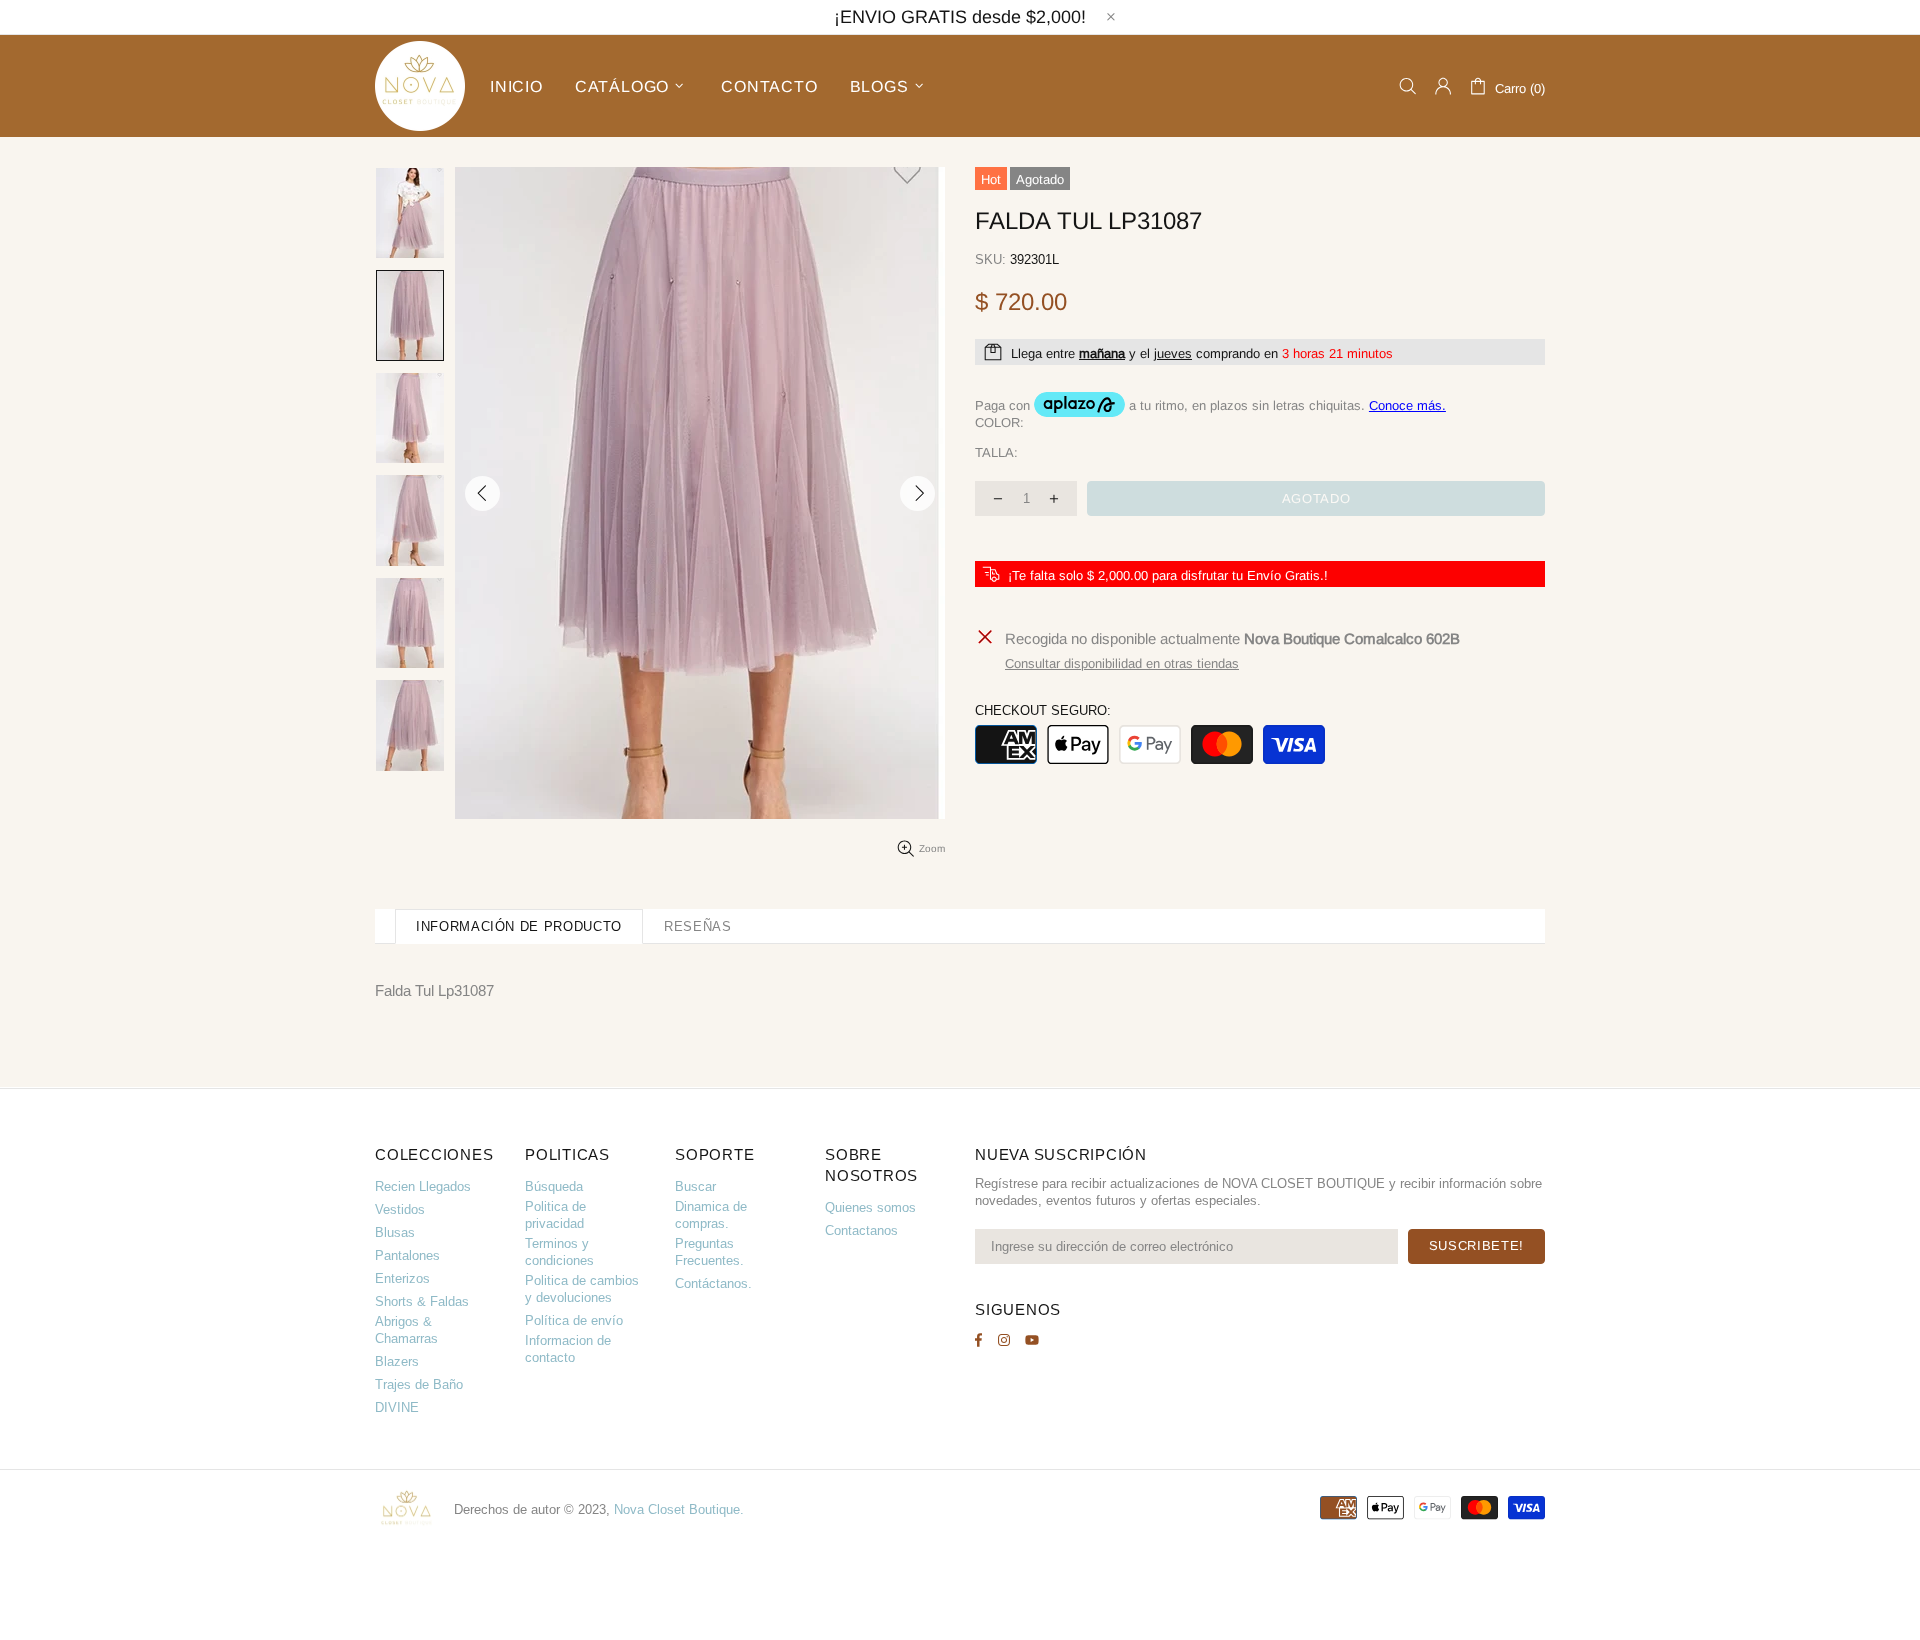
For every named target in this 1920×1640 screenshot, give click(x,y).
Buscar (695, 1186)
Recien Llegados (423, 1186)
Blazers (397, 1361)
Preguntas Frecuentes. (709, 1252)
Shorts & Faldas (422, 1301)
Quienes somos (870, 1207)
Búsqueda (554, 1186)
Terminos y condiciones (559, 1252)
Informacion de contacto (568, 1349)
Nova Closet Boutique (420, 86)
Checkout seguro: (1043, 710)
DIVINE (397, 1407)
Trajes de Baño (419, 1384)
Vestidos (400, 1209)
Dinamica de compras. (711, 1215)
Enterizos (402, 1278)
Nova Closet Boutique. (679, 1509)
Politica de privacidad (555, 1215)
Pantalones (407, 1255)
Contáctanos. (713, 1283)
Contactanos (861, 1230)
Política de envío (574, 1320)
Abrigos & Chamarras (406, 1330)
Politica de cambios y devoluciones (582, 1289)
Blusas (395, 1232)
